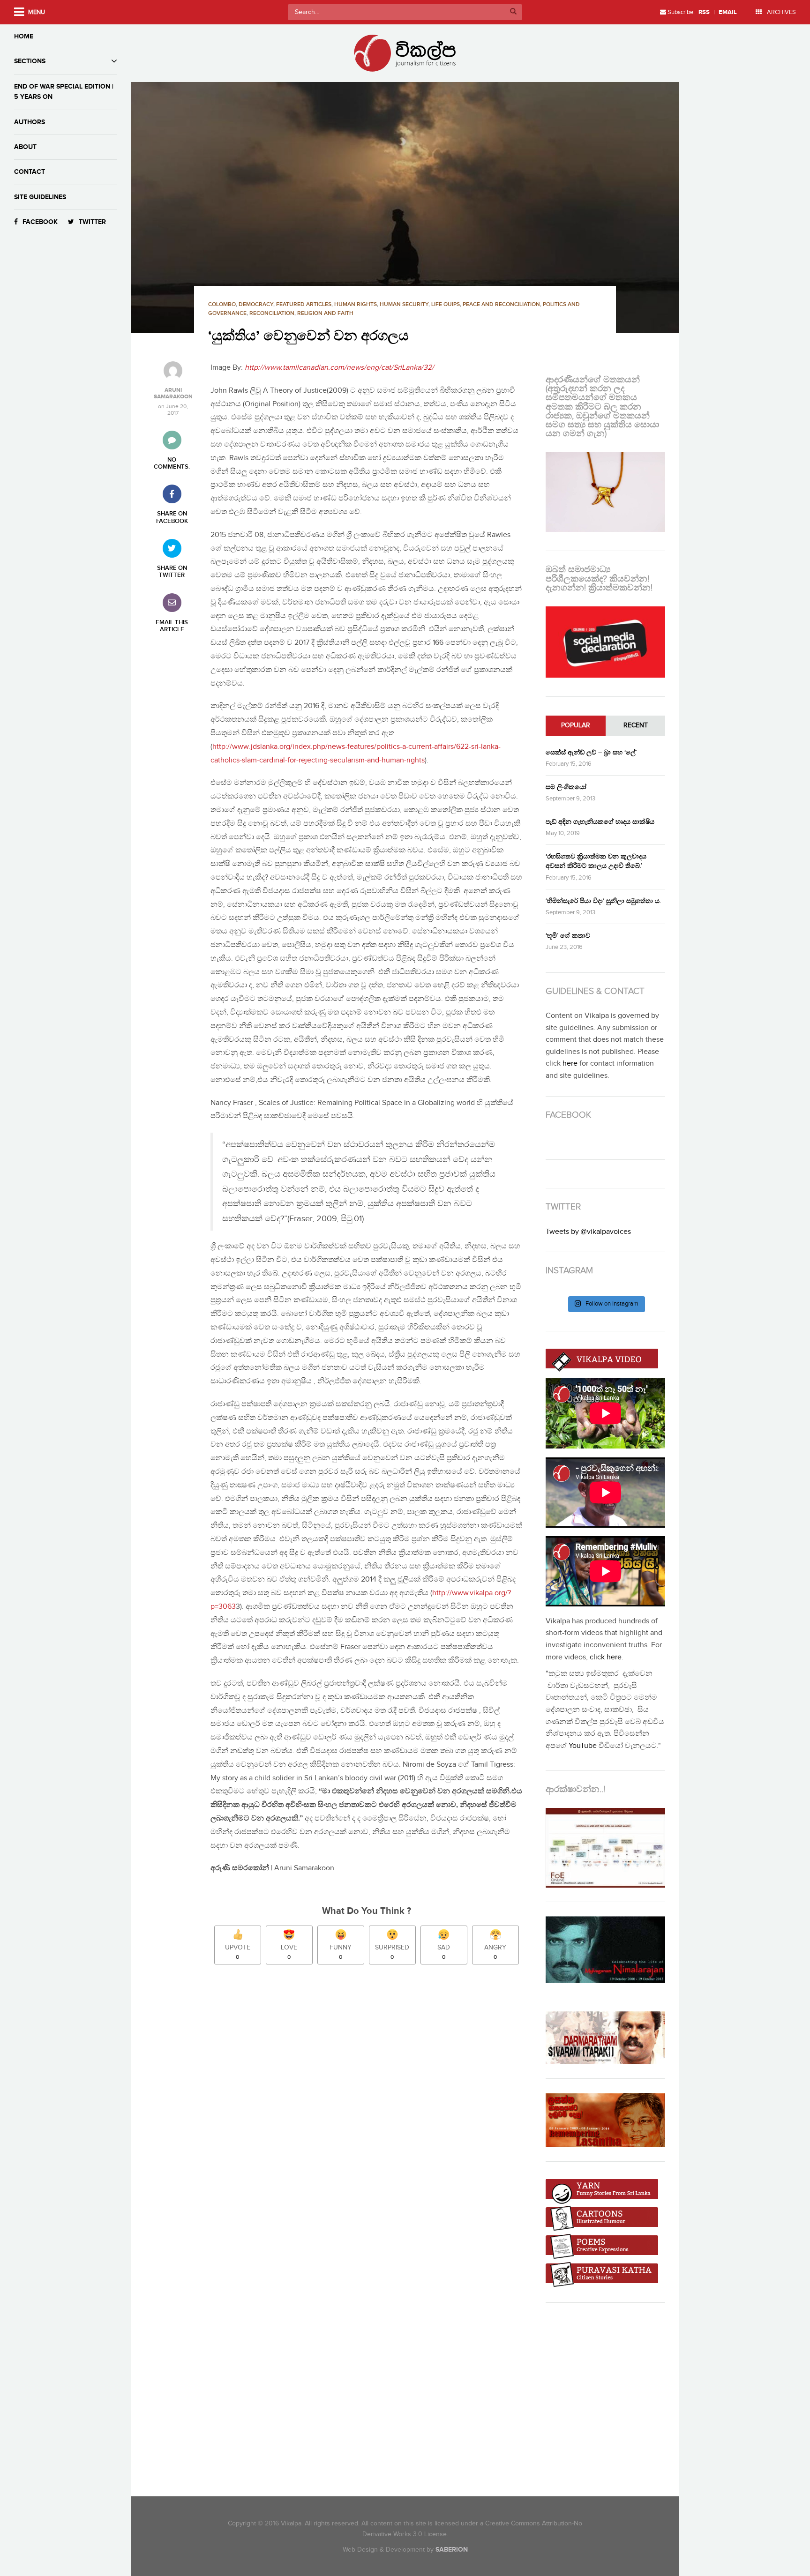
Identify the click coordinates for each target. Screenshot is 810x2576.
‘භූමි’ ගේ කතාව (568, 936)
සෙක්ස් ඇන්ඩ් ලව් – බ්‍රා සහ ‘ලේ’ (591, 752)
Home (24, 36)
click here (606, 1657)
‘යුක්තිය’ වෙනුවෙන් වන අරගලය (308, 336)
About (25, 147)
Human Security (404, 304)
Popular (576, 725)
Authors (30, 122)
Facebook (40, 222)
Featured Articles (304, 304)
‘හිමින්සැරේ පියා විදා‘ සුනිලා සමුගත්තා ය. (603, 901)
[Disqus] (371, 2103)
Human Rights (356, 304)
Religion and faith (325, 313)
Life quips (446, 304)
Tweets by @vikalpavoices (588, 1232)
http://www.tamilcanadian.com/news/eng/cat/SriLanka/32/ (339, 368)
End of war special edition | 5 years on (64, 92)
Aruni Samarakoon (173, 394)
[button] (405, 208)
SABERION (452, 2550)
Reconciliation (272, 313)
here (570, 1064)
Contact (30, 172)
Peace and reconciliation (501, 304)
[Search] (513, 12)
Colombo (222, 304)
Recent (636, 725)
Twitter (92, 222)
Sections (30, 61)
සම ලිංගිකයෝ (566, 787)
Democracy (256, 304)
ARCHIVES (781, 12)
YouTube (583, 1746)
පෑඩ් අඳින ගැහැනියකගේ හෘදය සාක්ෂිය (600, 822)
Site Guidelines (40, 197)
